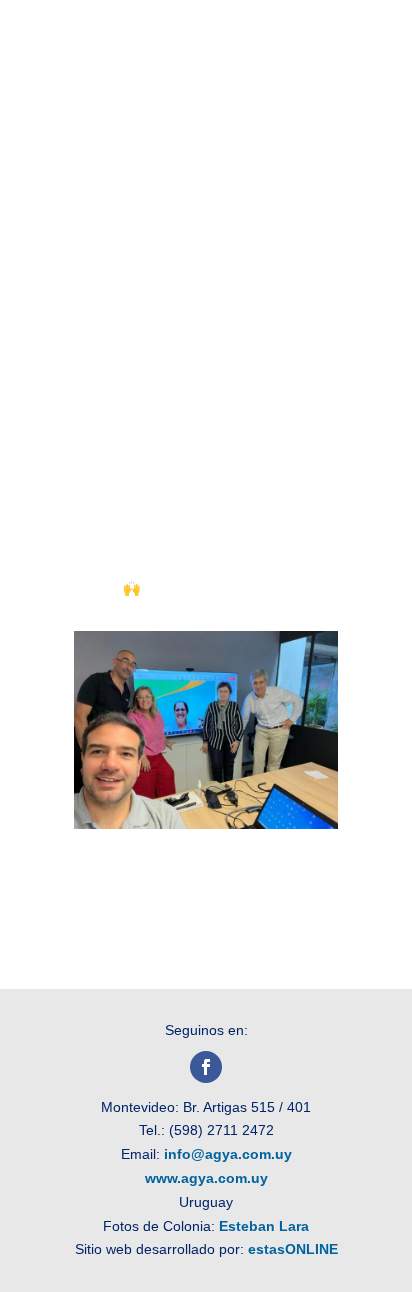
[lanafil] (206, 824)
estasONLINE (293, 1249)
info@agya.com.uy (228, 1154)
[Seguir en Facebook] (206, 1067)
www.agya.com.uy (206, 1178)
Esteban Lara (264, 1226)
